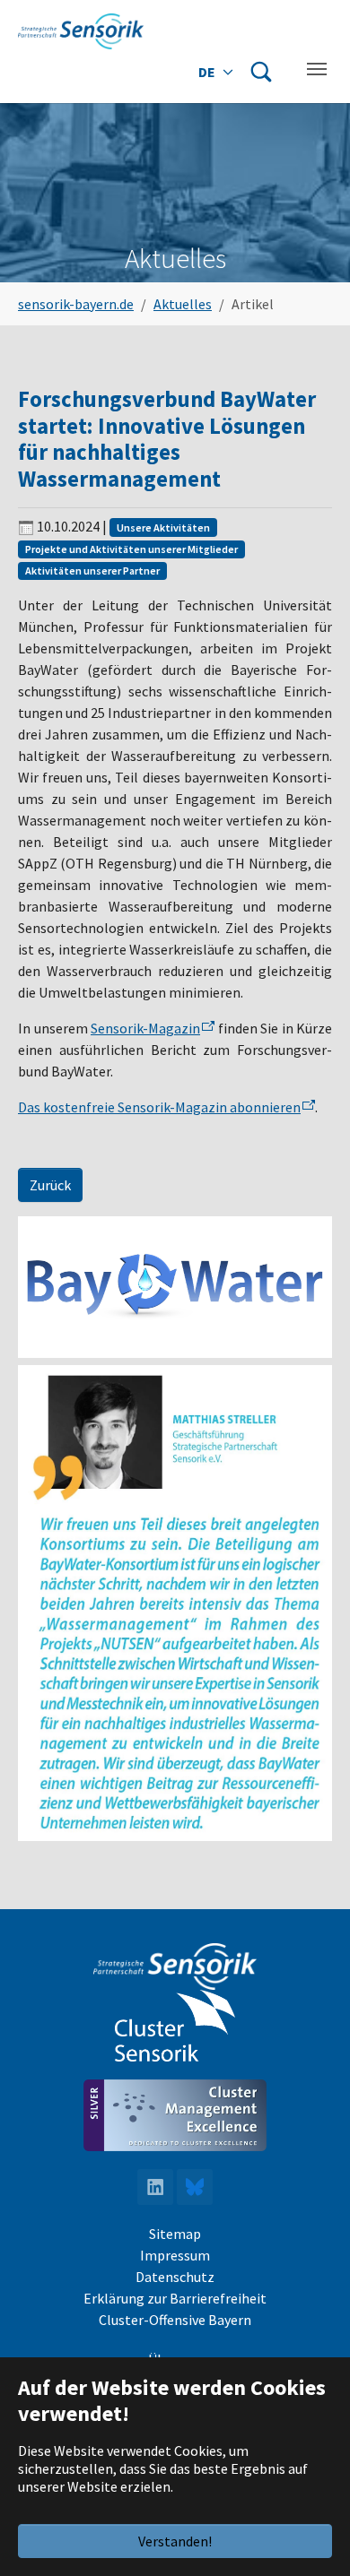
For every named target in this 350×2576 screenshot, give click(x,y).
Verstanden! (175, 2541)
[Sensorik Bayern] (81, 31)
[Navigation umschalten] (317, 69)
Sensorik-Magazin (145, 1028)
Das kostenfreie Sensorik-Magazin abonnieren (159, 1107)
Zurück (50, 1185)
